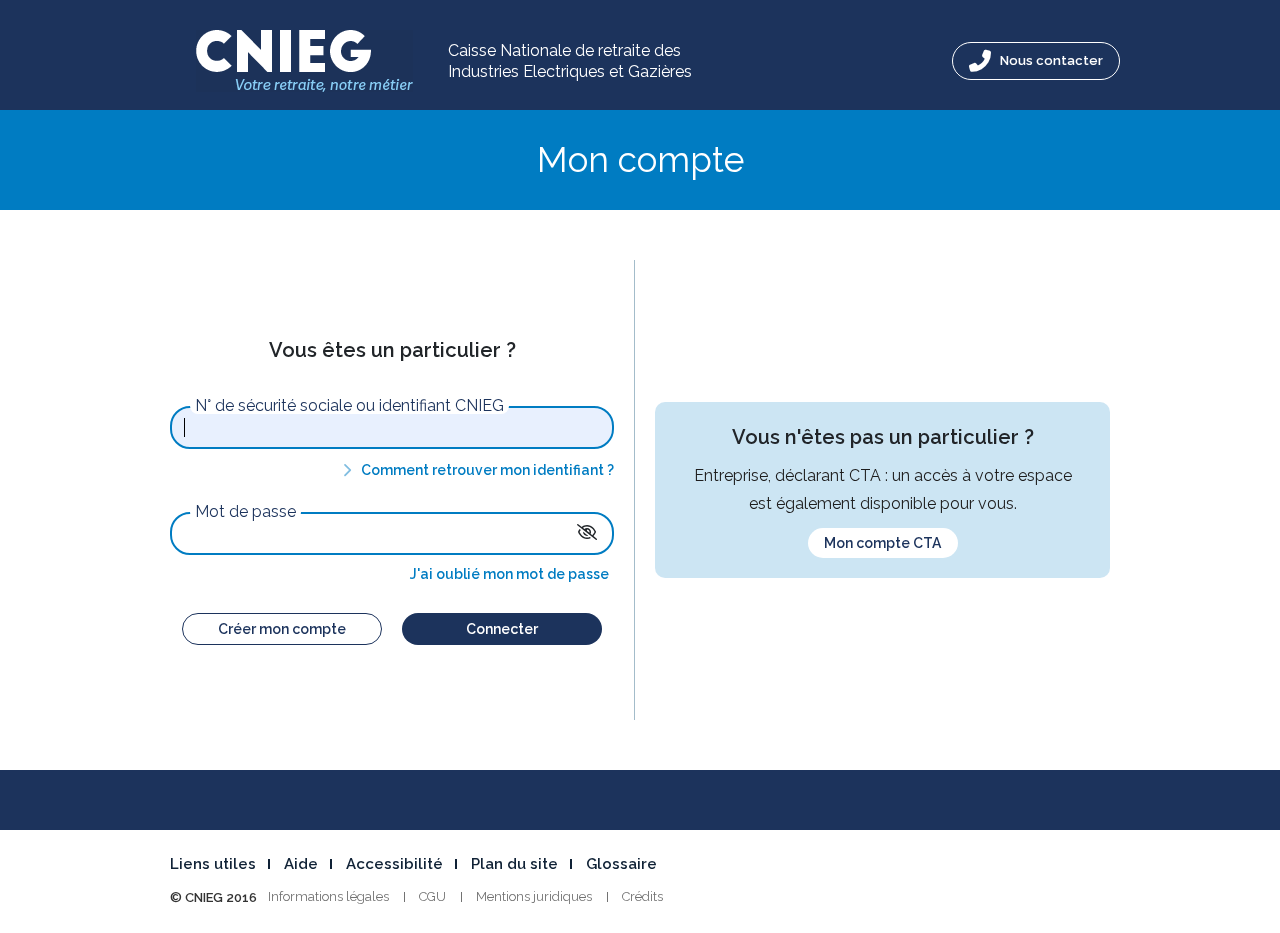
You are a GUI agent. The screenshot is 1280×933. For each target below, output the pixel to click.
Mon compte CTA (882, 543)
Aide (301, 864)
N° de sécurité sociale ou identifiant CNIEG (349, 406)
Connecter (502, 629)
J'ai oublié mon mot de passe (509, 574)
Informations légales (328, 896)
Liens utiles (213, 864)
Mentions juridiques (534, 896)
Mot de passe (245, 512)
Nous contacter (1050, 60)
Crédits (642, 896)
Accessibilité (394, 864)
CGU (432, 896)
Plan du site (514, 864)
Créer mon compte (282, 629)
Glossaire (621, 864)
